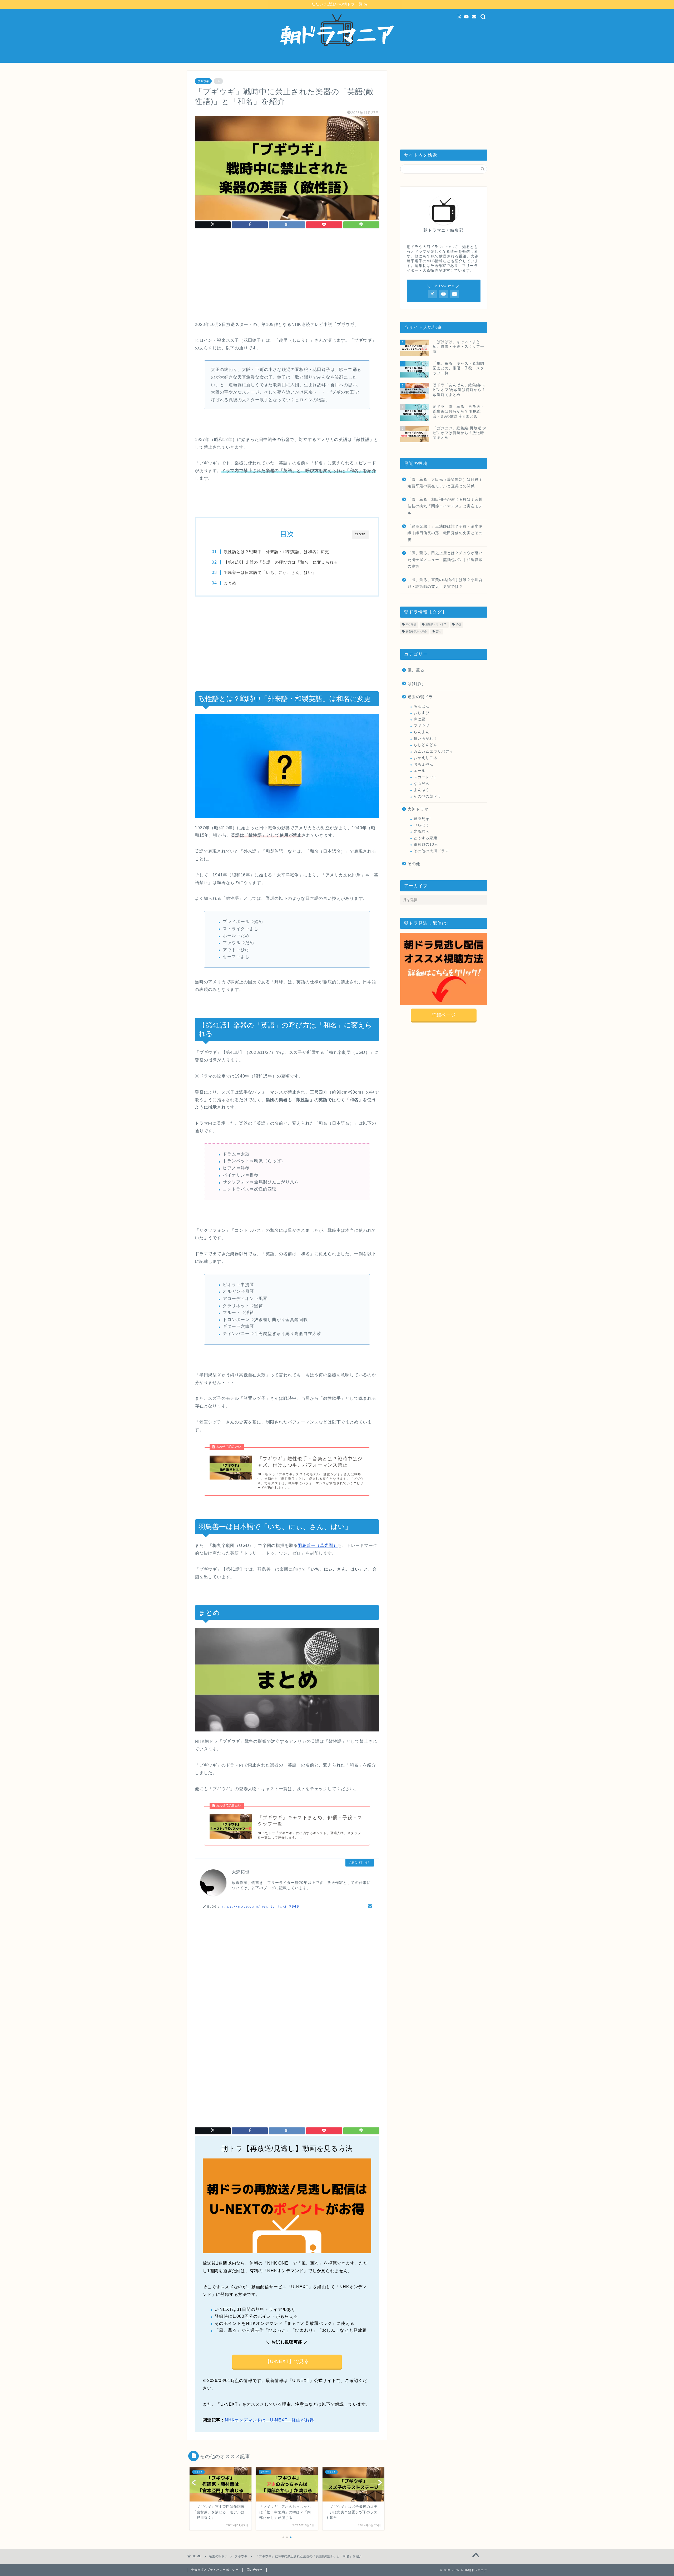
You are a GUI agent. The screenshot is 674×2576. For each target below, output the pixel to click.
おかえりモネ (425, 758)
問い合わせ (255, 2570)
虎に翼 (420, 719)
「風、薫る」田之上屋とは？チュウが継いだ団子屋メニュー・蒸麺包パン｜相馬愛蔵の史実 (445, 560)
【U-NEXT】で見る (287, 2361)
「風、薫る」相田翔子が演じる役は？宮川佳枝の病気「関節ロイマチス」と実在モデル (445, 506)
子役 (458, 625)
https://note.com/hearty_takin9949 (260, 1906)
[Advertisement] (287, 276)
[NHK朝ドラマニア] (337, 60)
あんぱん (422, 706)
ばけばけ (416, 684)
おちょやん (423, 764)
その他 (414, 864)
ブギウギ (203, 81)
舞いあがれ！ (425, 739)
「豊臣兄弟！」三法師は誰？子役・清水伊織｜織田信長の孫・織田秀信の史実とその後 (445, 533)
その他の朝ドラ (427, 796)
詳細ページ (444, 1015)
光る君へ (422, 832)
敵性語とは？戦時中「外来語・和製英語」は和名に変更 (276, 552)
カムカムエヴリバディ (433, 751)
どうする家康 (425, 838)
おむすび (422, 713)
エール (420, 771)
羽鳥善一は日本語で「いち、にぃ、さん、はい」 (270, 572)
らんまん (422, 732)
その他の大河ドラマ (431, 851)
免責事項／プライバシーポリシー (215, 2570)
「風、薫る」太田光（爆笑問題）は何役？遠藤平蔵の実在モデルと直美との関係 (445, 483)
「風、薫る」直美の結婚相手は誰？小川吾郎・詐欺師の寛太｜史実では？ (445, 583)
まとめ (230, 583)
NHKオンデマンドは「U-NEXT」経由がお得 (269, 2420)
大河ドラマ (418, 809)
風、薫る (416, 670)
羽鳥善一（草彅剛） (318, 1545)
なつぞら (422, 784)
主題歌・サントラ (436, 625)
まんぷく (422, 790)
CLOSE (360, 534)
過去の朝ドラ (420, 697)
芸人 (439, 631)
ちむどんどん (425, 745)
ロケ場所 (411, 625)
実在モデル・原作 (416, 631)
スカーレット (425, 777)
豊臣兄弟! (422, 819)
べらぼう (422, 825)
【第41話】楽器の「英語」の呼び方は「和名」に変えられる (281, 562)
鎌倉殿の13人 (426, 844)
